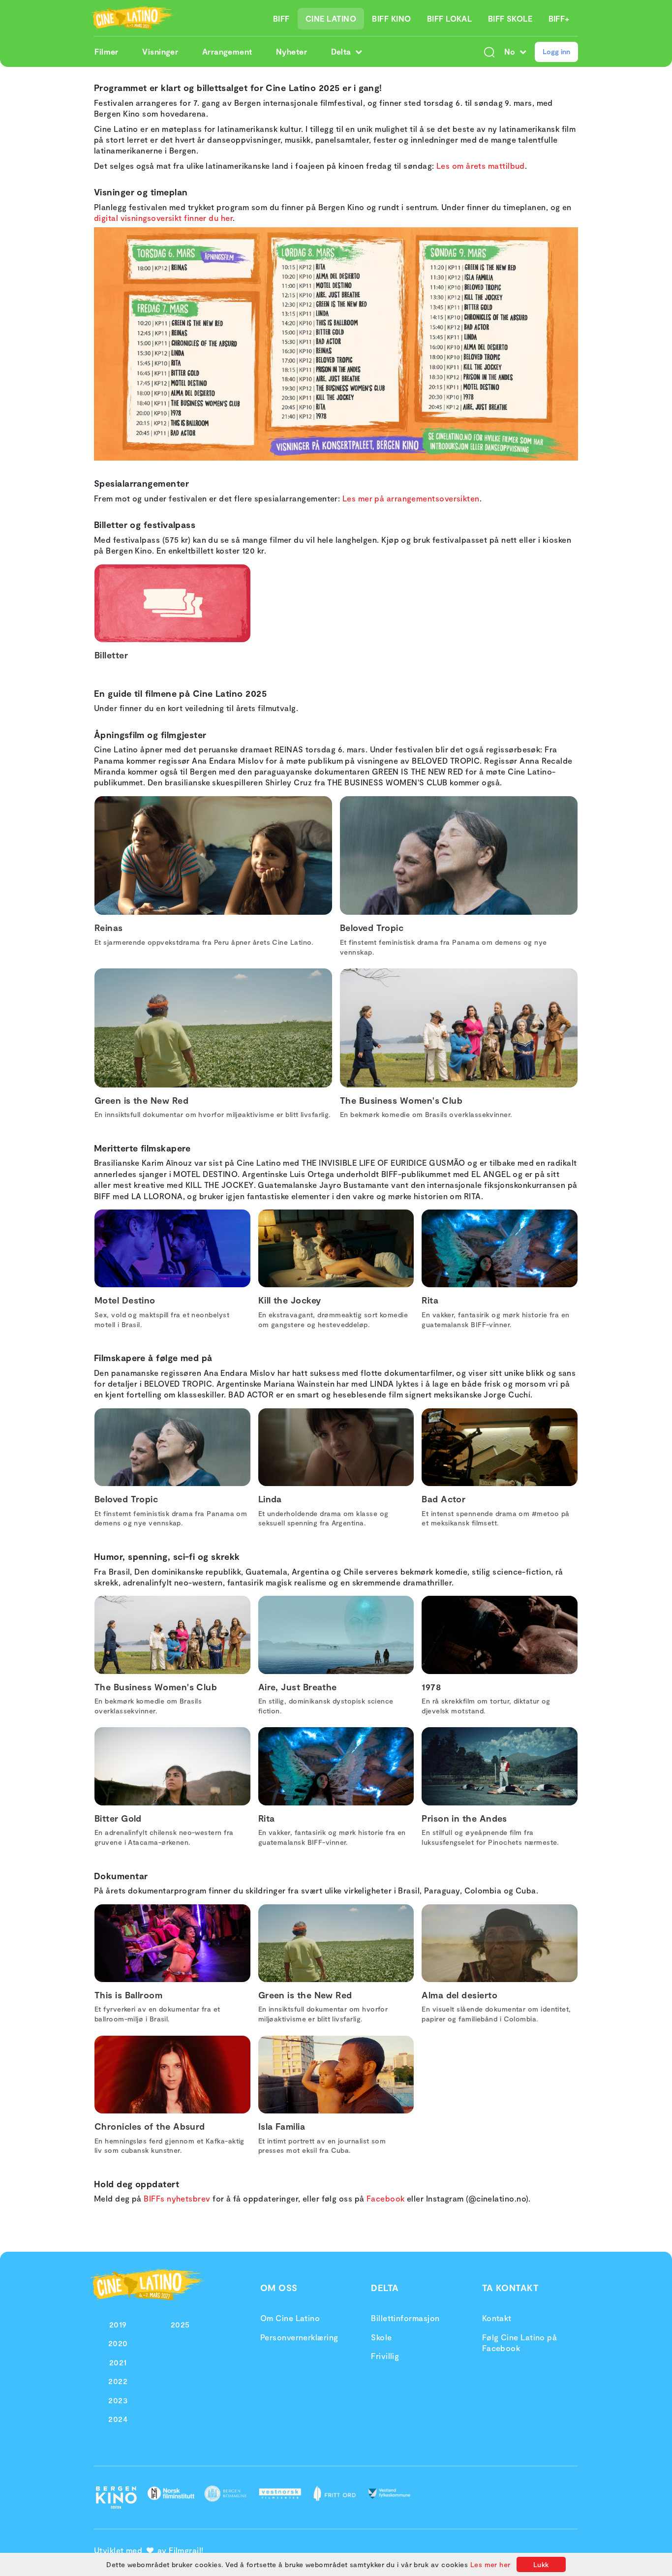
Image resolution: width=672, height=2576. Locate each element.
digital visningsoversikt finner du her (163, 218)
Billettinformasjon (405, 2318)
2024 (118, 2419)
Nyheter (291, 51)
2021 (118, 2362)
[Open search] (489, 52)
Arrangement (227, 51)
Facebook (386, 2198)
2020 (118, 2343)
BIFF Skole (510, 18)
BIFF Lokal (450, 18)
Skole (381, 2337)
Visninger (160, 51)
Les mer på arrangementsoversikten (411, 498)
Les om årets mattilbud (481, 166)
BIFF (281, 18)
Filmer (107, 51)
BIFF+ (559, 18)
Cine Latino (331, 18)
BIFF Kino (391, 18)
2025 (180, 2324)
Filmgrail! (186, 2550)
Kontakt (497, 2318)
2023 (118, 2400)
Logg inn (556, 51)
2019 (118, 2324)
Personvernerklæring (299, 2337)
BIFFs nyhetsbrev (177, 2198)
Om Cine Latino (290, 2318)
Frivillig (385, 2356)
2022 (118, 2381)
